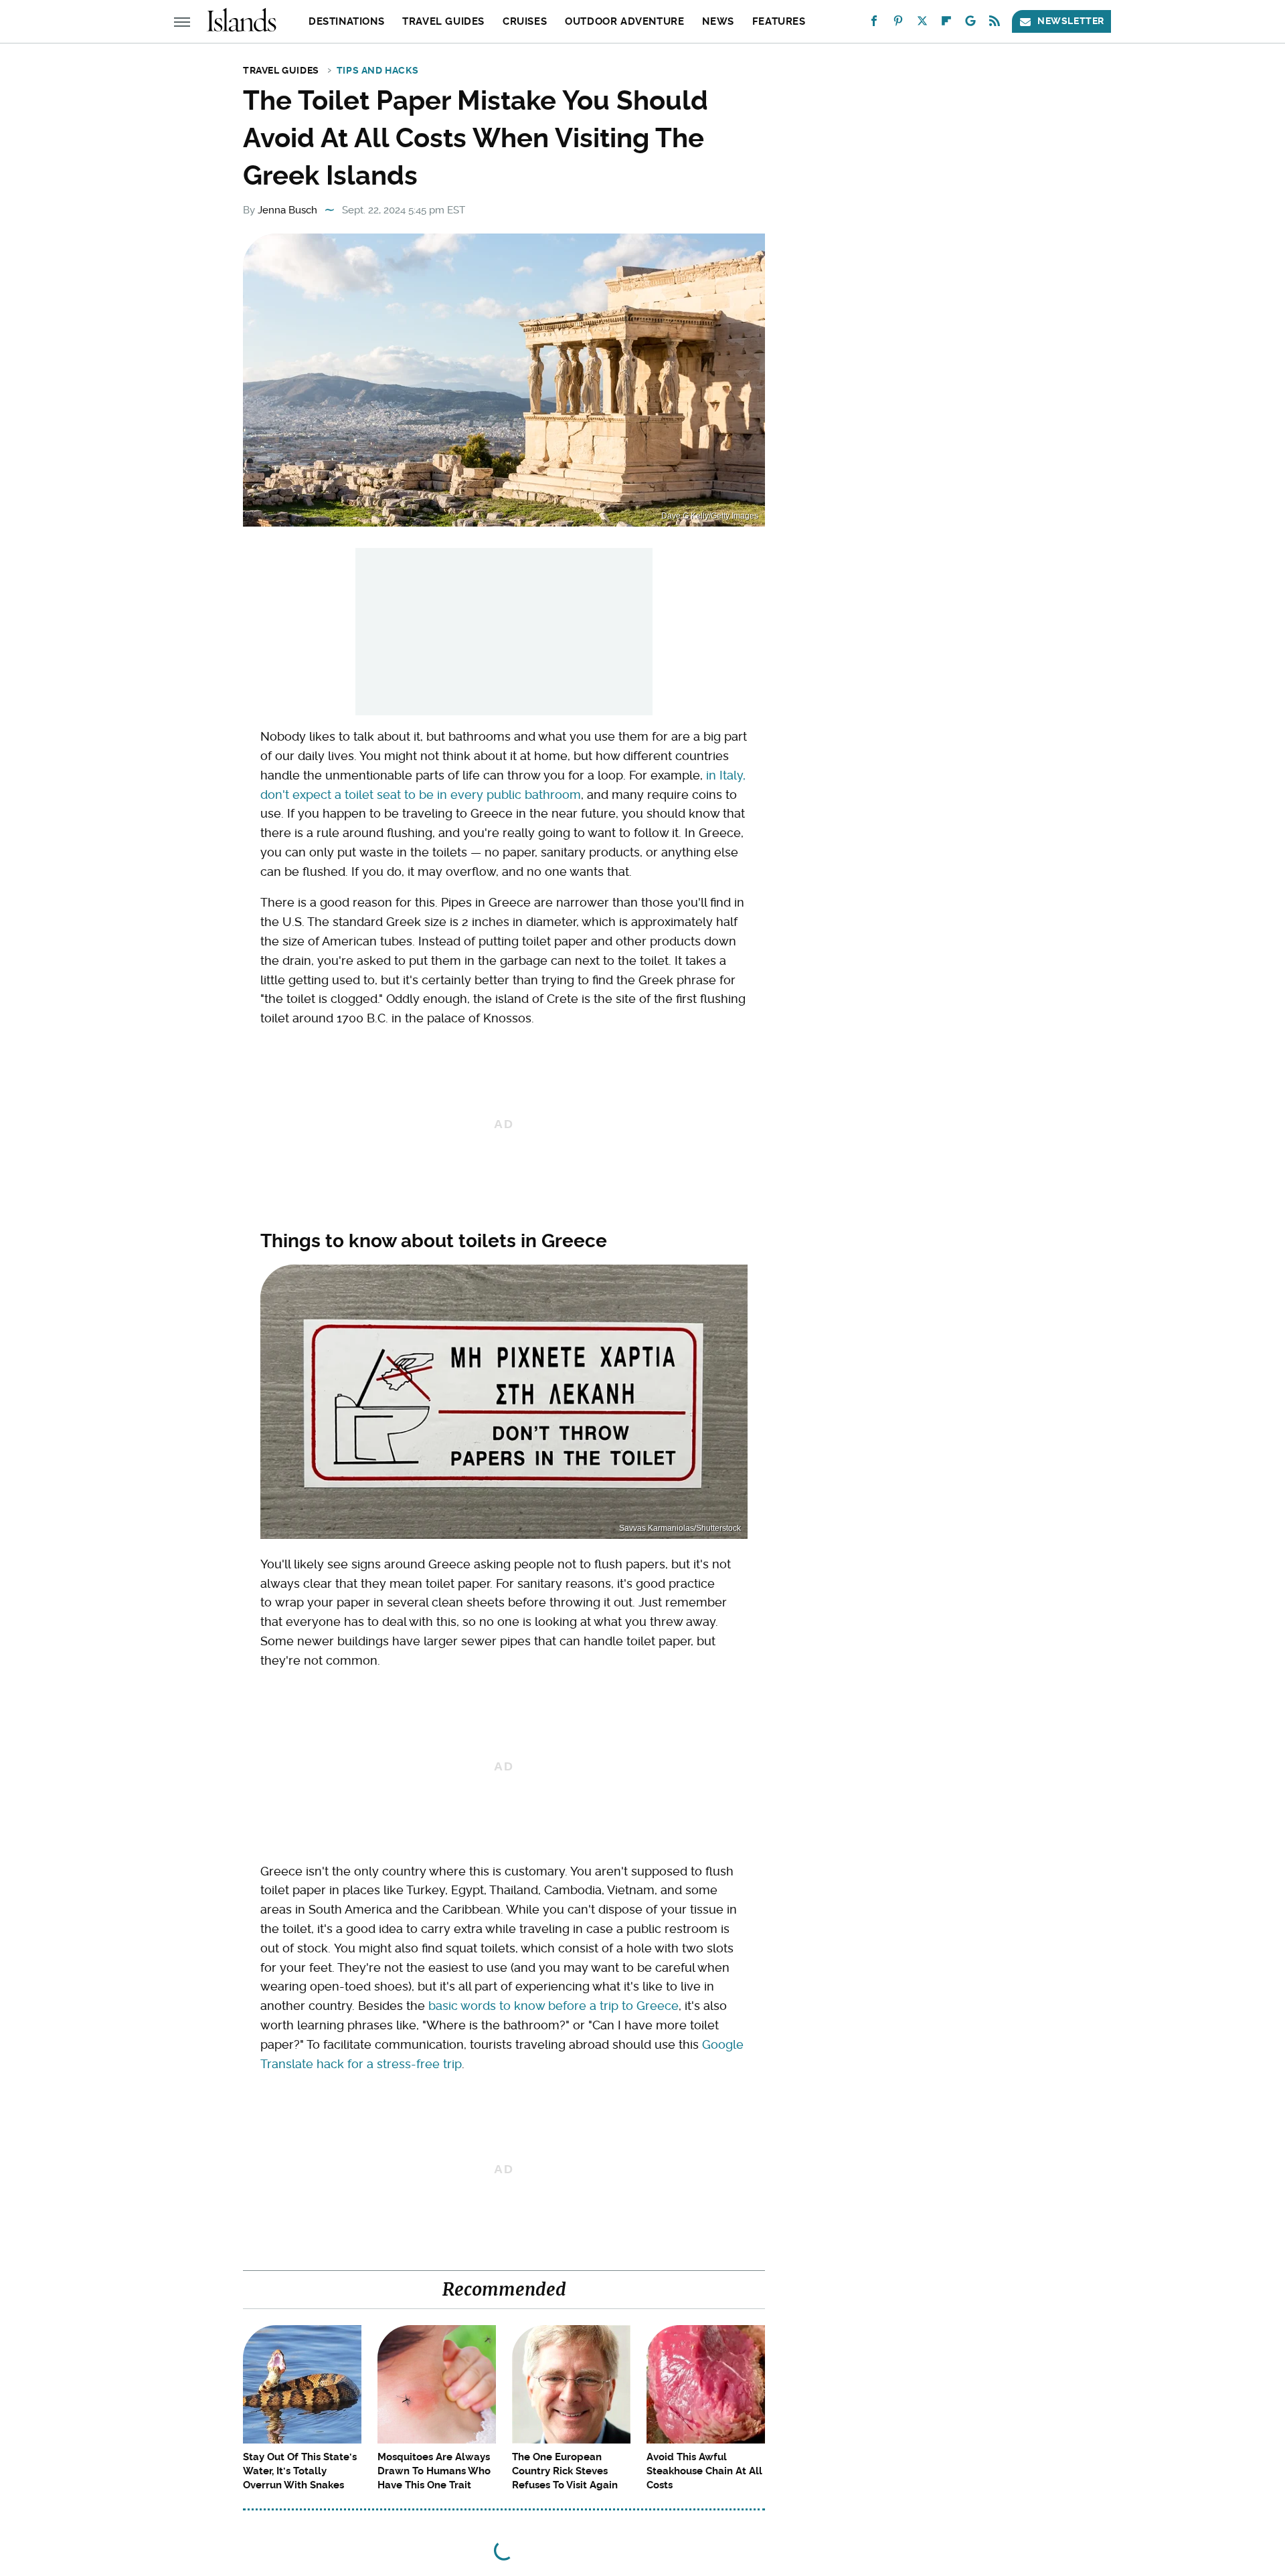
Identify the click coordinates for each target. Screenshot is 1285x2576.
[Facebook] (874, 24)
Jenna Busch (287, 210)
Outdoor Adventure (624, 21)
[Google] (970, 24)
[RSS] (995, 24)
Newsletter (1071, 21)
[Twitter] (922, 24)
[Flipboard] (946, 24)
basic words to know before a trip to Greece (553, 2006)
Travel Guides (443, 21)
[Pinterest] (898, 24)
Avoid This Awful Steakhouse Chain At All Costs (704, 2471)
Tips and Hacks (377, 70)
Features (779, 21)
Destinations (346, 21)
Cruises (525, 21)
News (718, 21)
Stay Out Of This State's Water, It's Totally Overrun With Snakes (300, 2471)
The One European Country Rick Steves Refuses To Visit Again (565, 2471)
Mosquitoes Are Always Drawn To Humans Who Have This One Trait (434, 2471)
